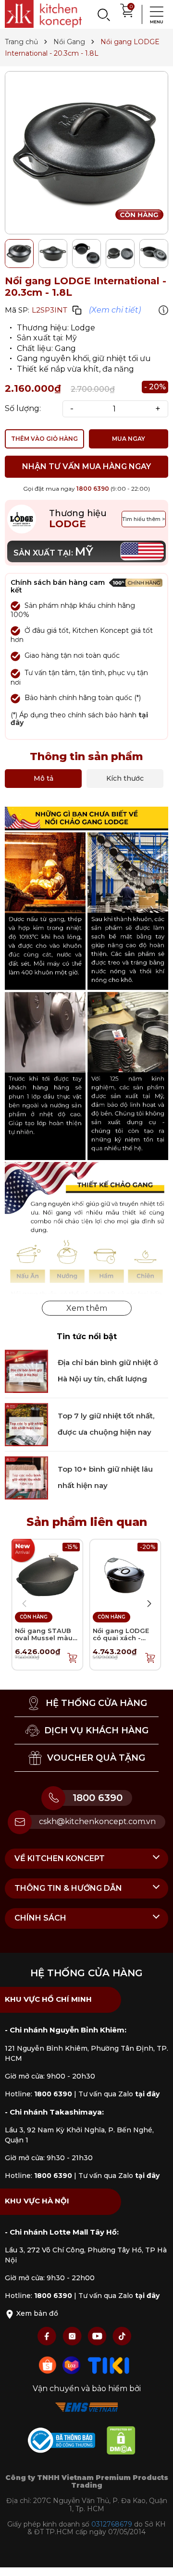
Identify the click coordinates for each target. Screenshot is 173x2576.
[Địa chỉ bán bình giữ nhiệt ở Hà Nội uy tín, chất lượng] (26, 1371)
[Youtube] (98, 2336)
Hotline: (38, 2094)
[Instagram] (73, 2336)
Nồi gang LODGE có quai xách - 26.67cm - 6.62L (121, 1638)
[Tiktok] (122, 2336)
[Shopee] (49, 2364)
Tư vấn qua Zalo (119, 2094)
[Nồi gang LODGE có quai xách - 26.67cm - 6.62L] (125, 1574)
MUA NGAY (129, 439)
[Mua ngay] (73, 1657)
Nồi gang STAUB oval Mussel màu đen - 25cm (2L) (44, 1638)
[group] (86, 153)
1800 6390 (93, 489)
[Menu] (154, 14)
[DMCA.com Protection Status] (126, 2442)
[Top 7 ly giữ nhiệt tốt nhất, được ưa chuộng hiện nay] (26, 1424)
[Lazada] (73, 2364)
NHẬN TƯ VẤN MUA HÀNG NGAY (86, 466)
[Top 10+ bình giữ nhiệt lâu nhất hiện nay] (26, 1477)
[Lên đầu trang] (156, 2559)
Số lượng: (23, 409)
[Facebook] (48, 2336)
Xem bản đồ (36, 2313)
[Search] (103, 14)
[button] (149, 1604)
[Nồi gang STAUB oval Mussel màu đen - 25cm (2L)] (47, 1574)
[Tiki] (109, 2364)
